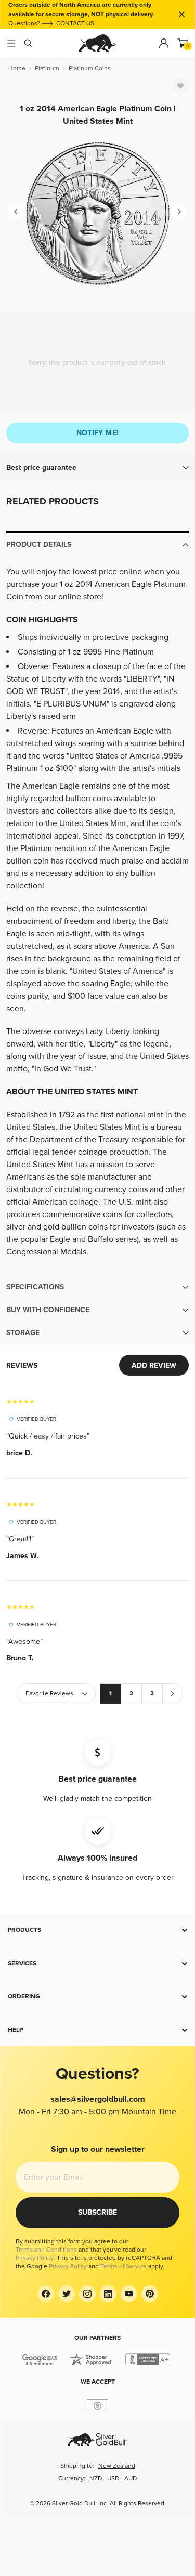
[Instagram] (87, 2294)
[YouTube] (129, 2294)
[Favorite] (180, 86)
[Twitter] (67, 2294)
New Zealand (117, 2466)
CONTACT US (75, 24)
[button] (97, 468)
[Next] (179, 212)
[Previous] (16, 212)
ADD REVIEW (154, 1365)
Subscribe (97, 2212)
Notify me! (98, 433)
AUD (131, 2479)
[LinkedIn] (108, 2294)
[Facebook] (46, 2294)
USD (113, 2479)
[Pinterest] (150, 2294)
